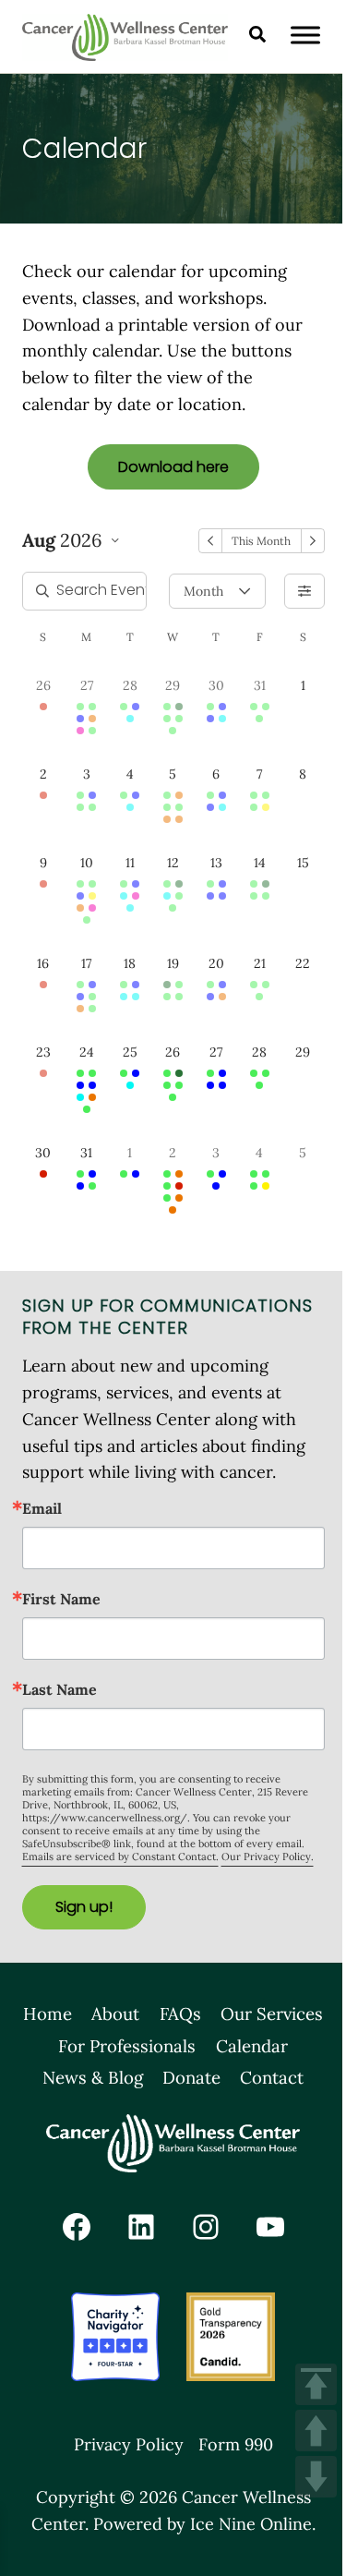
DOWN (316, 2477)
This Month (261, 541)
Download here (173, 467)
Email (42, 1508)
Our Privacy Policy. (268, 1856)
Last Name (60, 1689)
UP (316, 2431)
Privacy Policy (129, 2444)
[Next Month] (313, 541)
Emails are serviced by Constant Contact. (120, 1856)
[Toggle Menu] (305, 35)
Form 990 (236, 2444)
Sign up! (84, 1907)
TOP (316, 2384)
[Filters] (304, 591)
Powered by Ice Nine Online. (204, 2524)
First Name (61, 1599)
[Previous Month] (210, 541)
